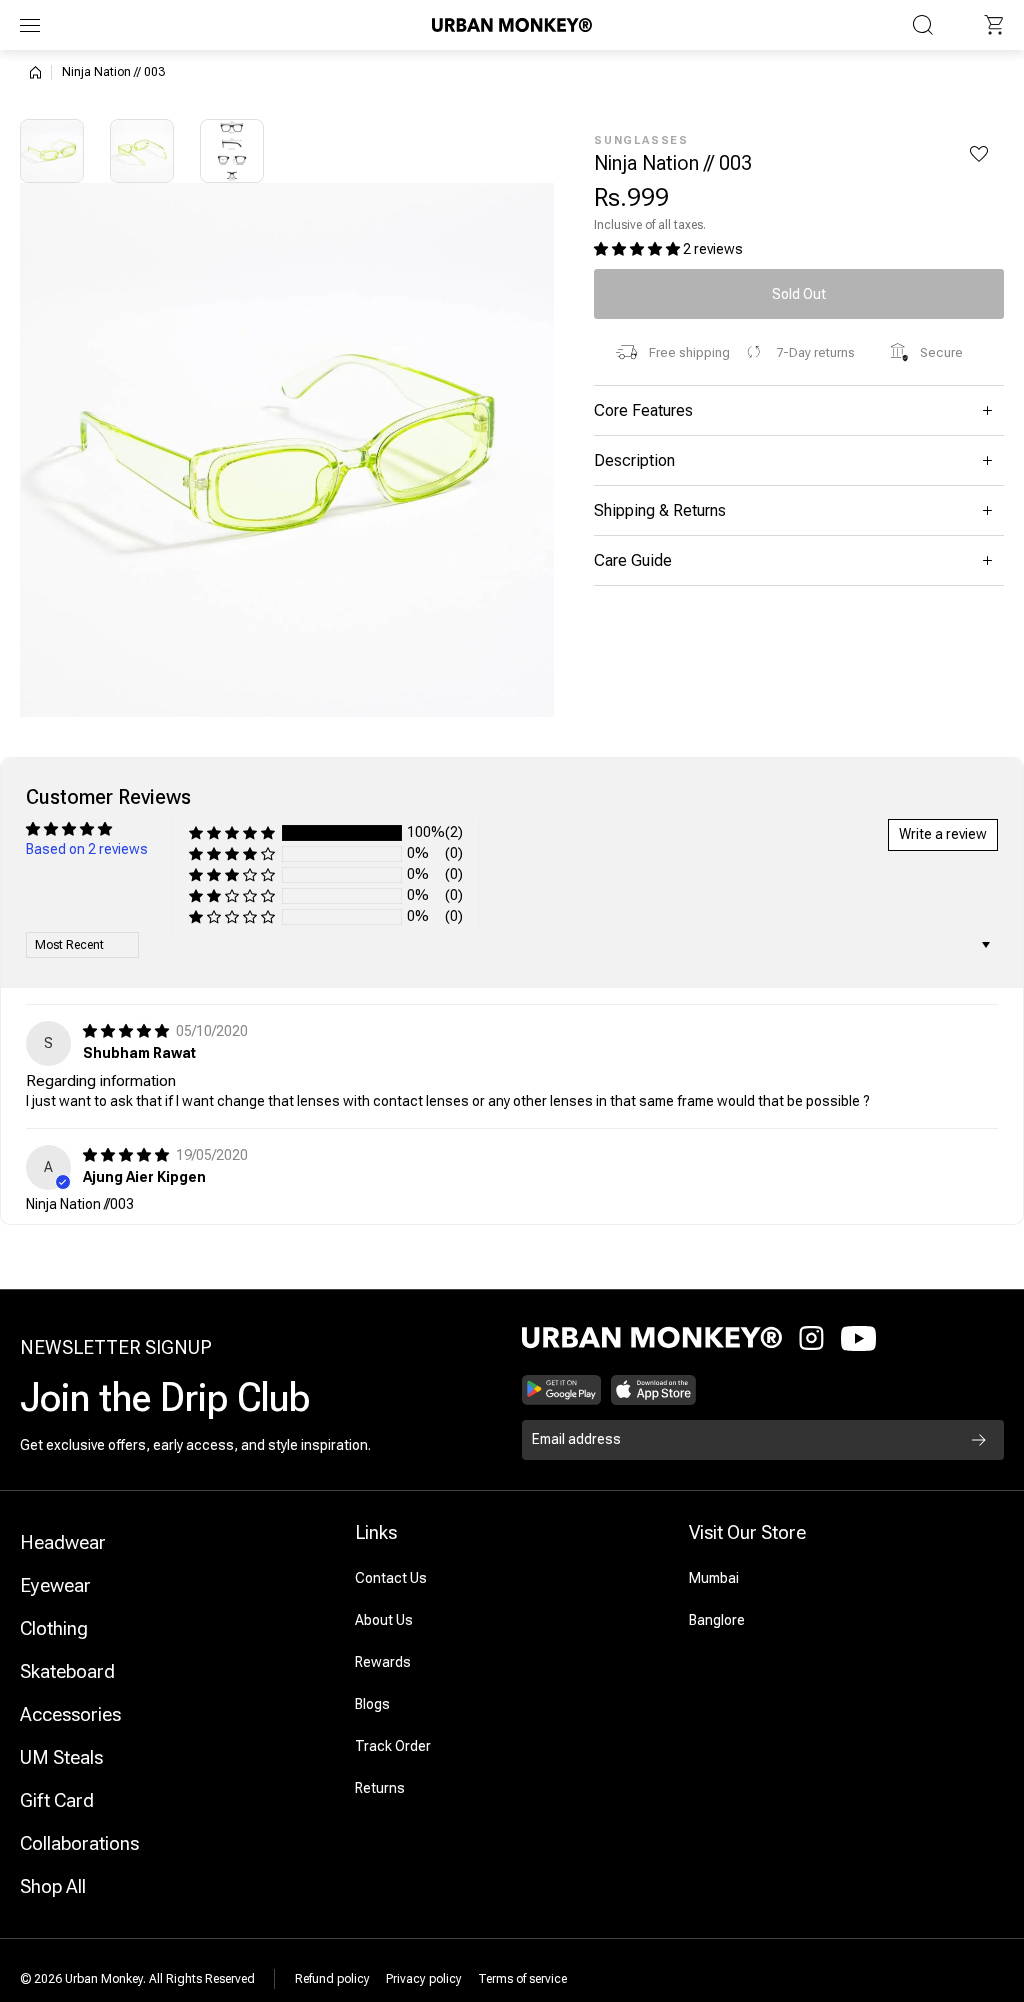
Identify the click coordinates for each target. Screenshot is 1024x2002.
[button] (994, 25)
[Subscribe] (979, 1440)
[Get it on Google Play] (561, 1390)
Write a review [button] (943, 834)
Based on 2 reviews (87, 849)
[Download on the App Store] (654, 1390)
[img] (127, 1031)
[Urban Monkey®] (512, 24)
